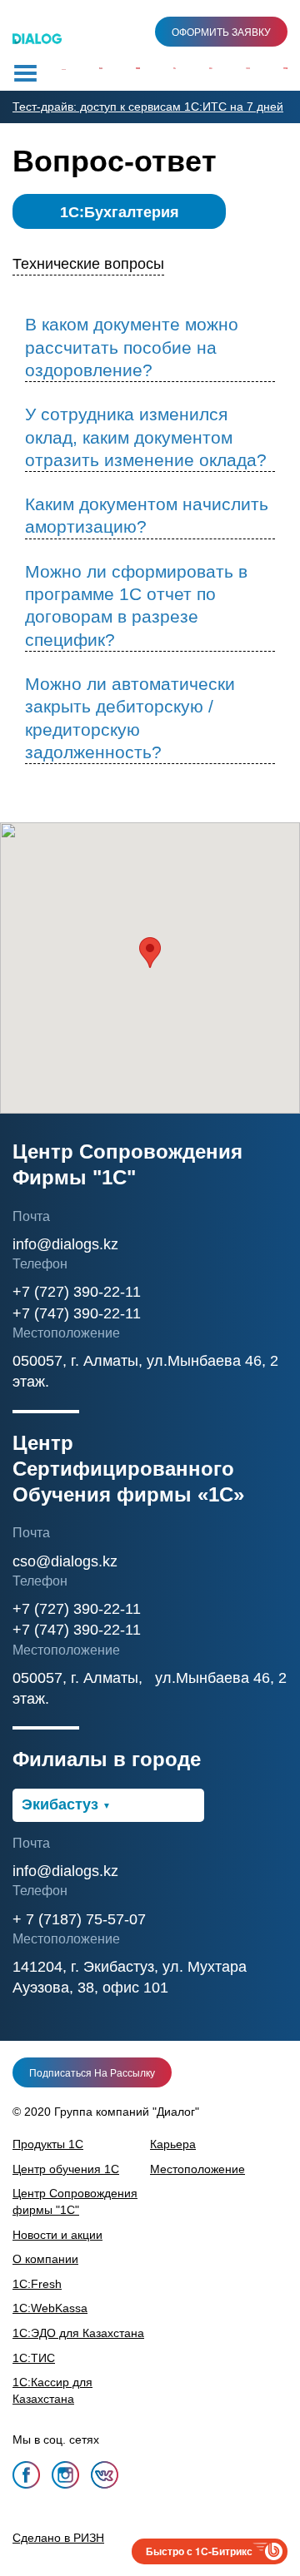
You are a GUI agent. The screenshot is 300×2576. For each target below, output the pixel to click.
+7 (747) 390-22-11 (77, 1313)
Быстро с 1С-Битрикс (199, 2551)
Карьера (173, 2144)
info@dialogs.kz (65, 1244)
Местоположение (197, 2169)
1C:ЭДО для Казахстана (78, 2333)
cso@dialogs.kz (65, 1561)
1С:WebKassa (50, 2308)
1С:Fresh (37, 2284)
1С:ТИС (34, 2358)
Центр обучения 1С (66, 2169)
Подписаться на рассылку (92, 2073)
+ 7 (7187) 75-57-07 (79, 1919)
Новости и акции (57, 2235)
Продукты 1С (48, 2144)
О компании (45, 2259)
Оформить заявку (221, 32)
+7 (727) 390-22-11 (77, 1292)
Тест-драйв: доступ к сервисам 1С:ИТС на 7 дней (148, 107)
